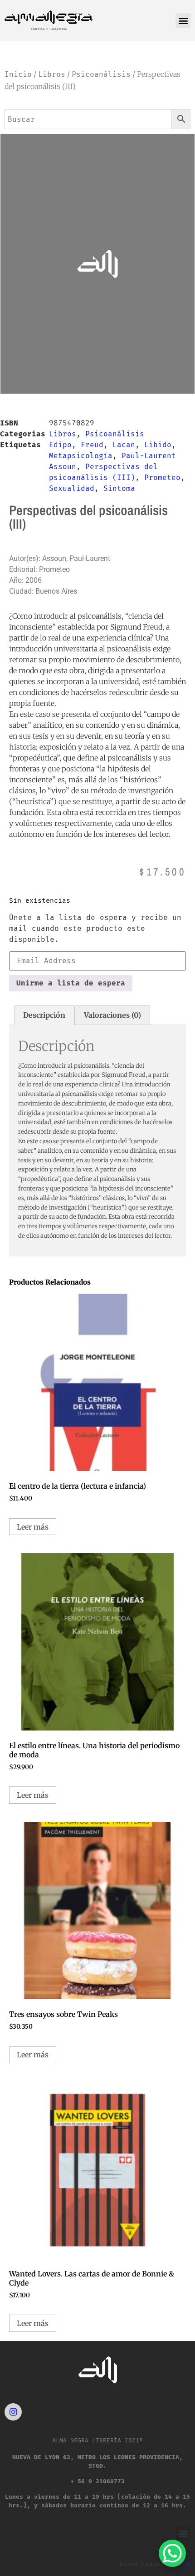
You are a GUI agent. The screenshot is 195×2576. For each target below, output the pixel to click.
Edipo (60, 445)
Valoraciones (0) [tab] (112, 1015)
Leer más (33, 1527)
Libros (52, 74)
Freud (92, 445)
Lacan (124, 445)
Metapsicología (81, 456)
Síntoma (119, 488)
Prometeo (162, 478)
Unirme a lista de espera (71, 983)
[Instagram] (13, 2412)
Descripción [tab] (44, 1015)
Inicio (18, 74)
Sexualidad (72, 488)
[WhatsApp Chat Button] (172, 2553)
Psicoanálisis (101, 74)
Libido (158, 445)
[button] (183, 21)
